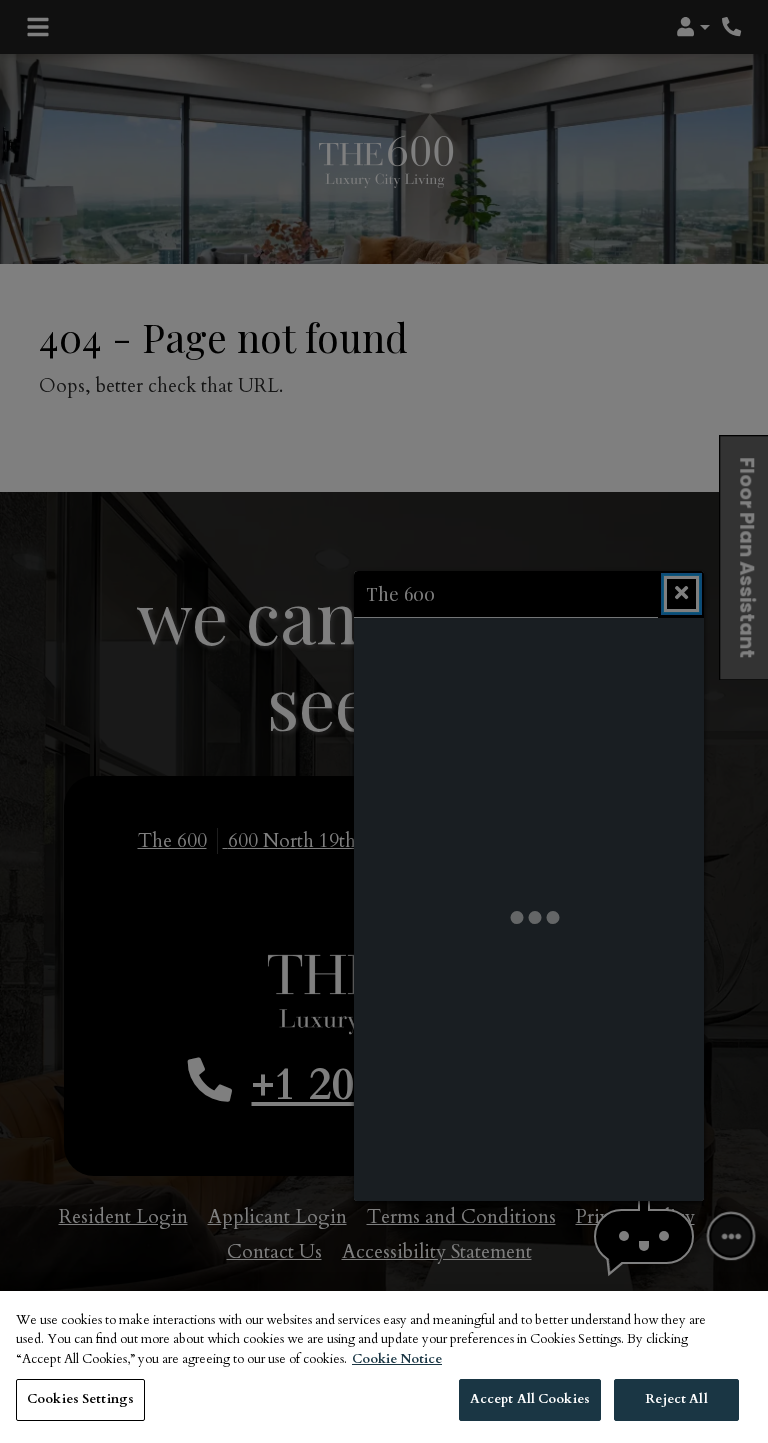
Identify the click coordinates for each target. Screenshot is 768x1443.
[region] (384, 1367)
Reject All (676, 1399)
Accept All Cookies (530, 1399)
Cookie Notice (397, 1359)
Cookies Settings (80, 1399)
